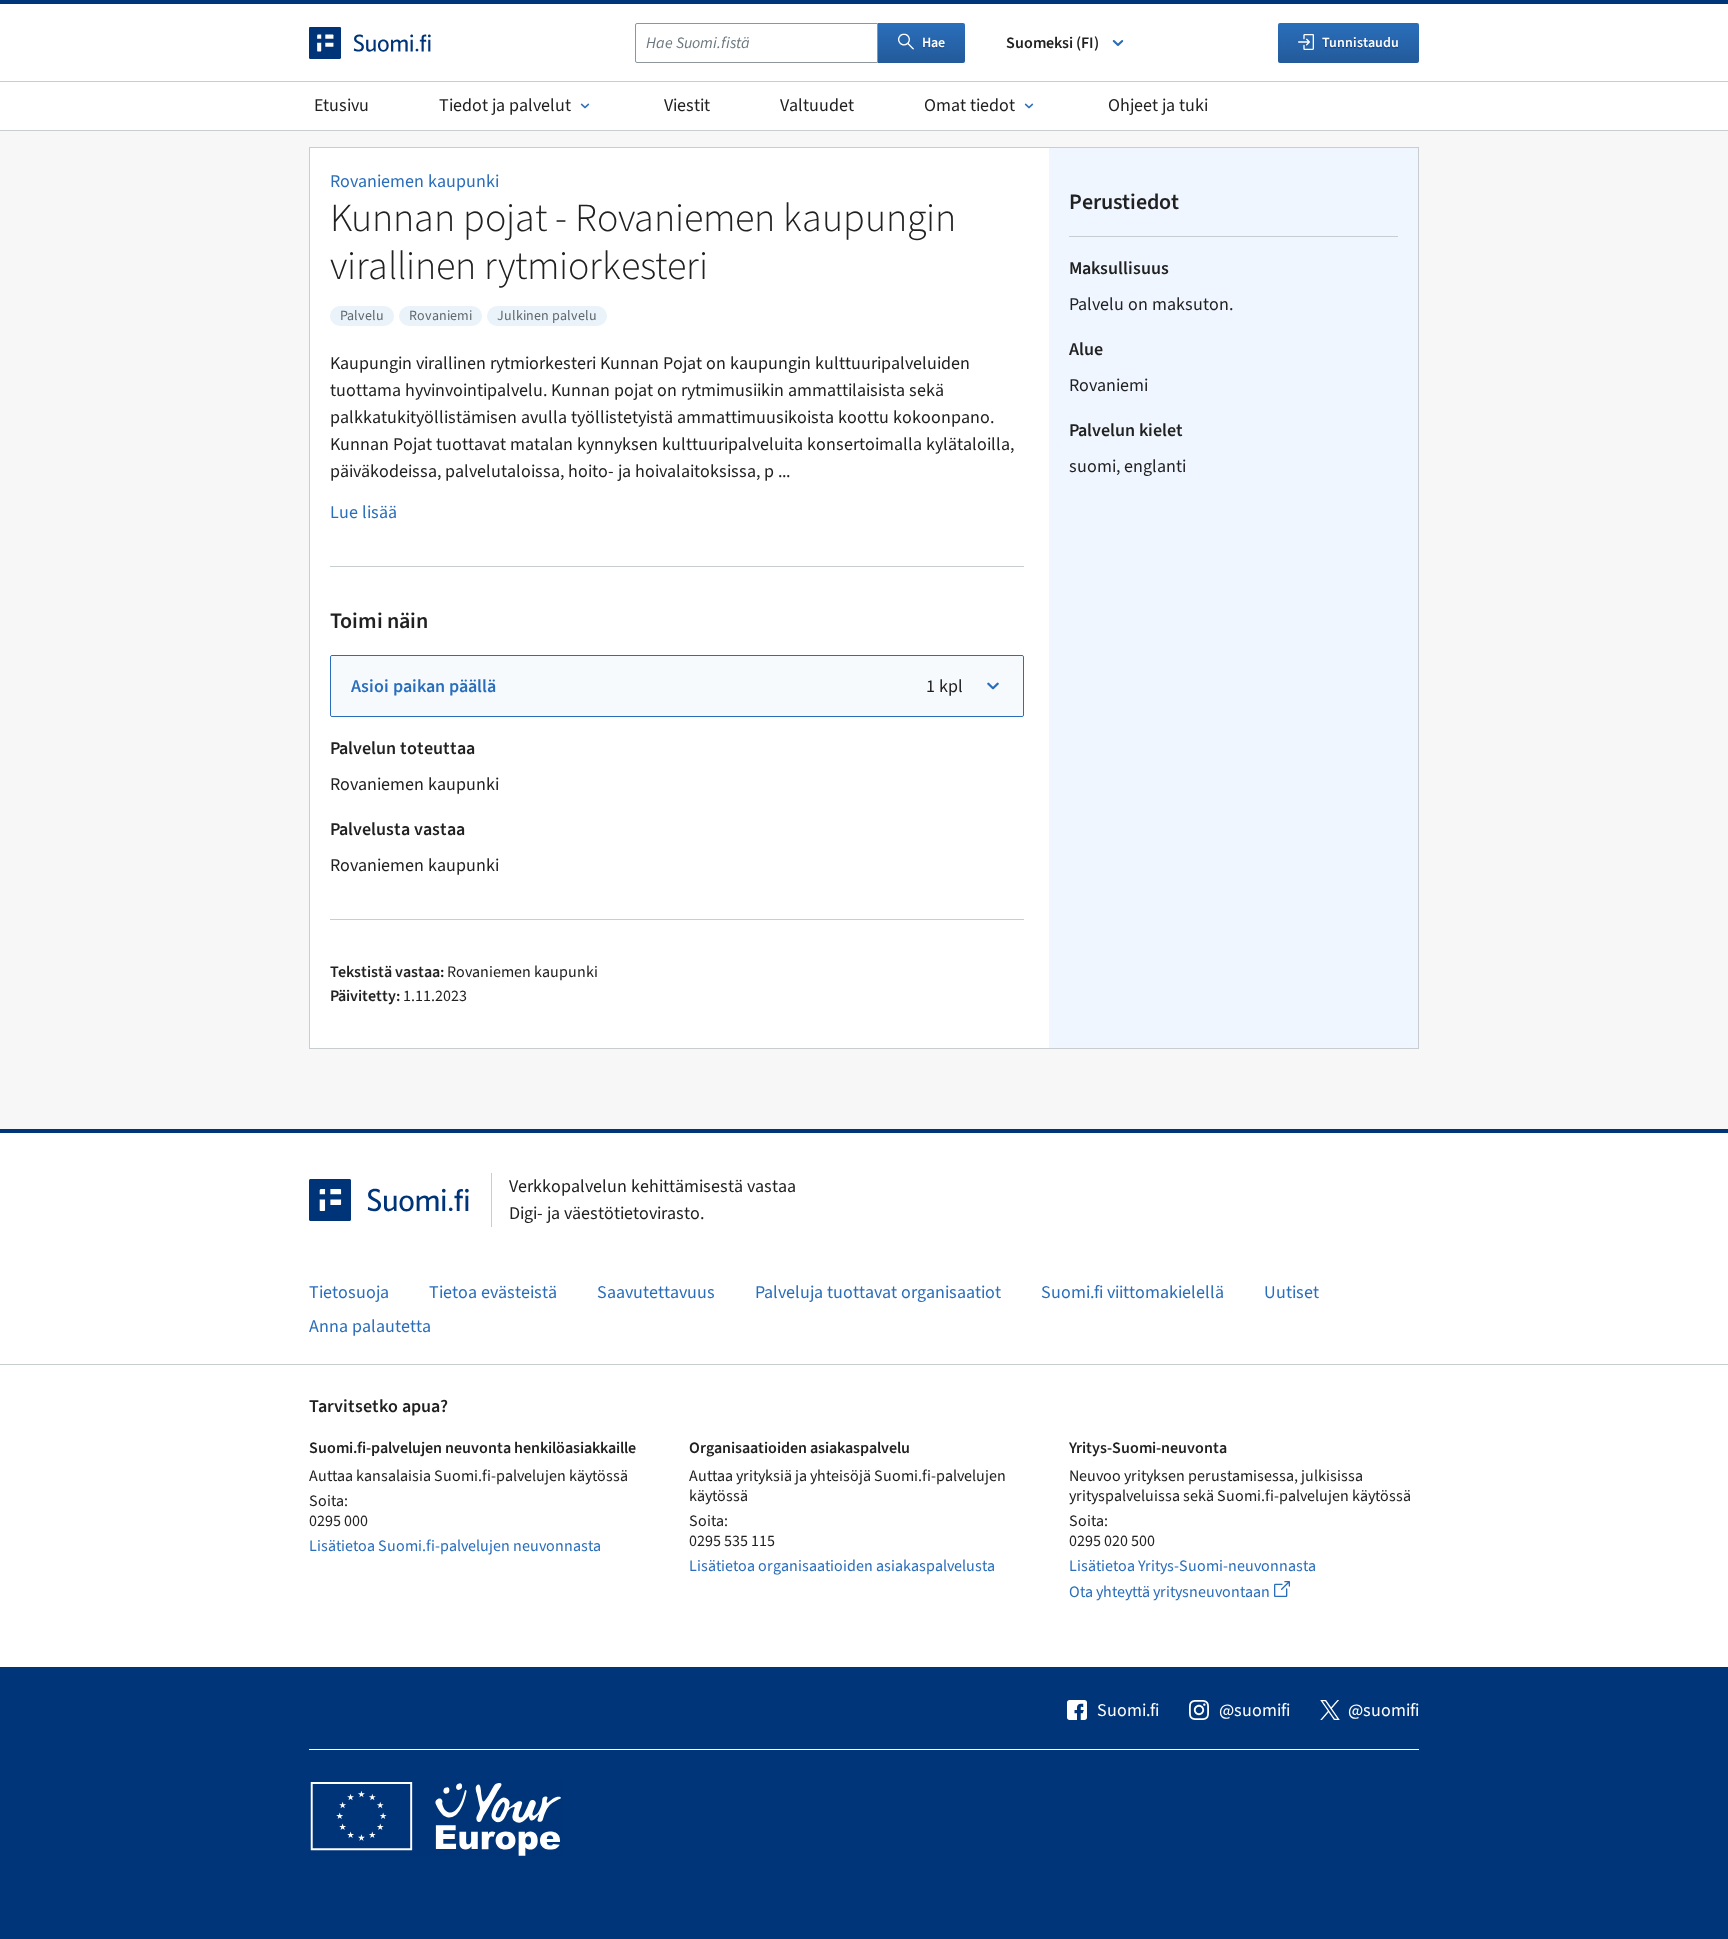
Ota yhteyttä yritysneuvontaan (1202, 1591)
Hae (933, 43)
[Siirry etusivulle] (388, 43)
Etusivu (341, 105)
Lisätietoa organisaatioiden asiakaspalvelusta (842, 1566)
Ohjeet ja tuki (1158, 105)
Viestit (687, 105)
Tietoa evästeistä (493, 1292)
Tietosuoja (349, 1292)
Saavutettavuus (656, 1292)
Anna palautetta (370, 1326)
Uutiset (1291, 1292)
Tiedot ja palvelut (505, 105)
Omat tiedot (969, 105)
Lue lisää (363, 512)
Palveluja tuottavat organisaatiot (878, 1292)
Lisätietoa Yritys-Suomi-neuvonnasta (1192, 1566)
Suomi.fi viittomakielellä (1132, 1292)
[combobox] (756, 43)
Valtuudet (817, 105)
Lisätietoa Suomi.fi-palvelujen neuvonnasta (455, 1546)
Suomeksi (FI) (1052, 43)
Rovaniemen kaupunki (414, 181)
